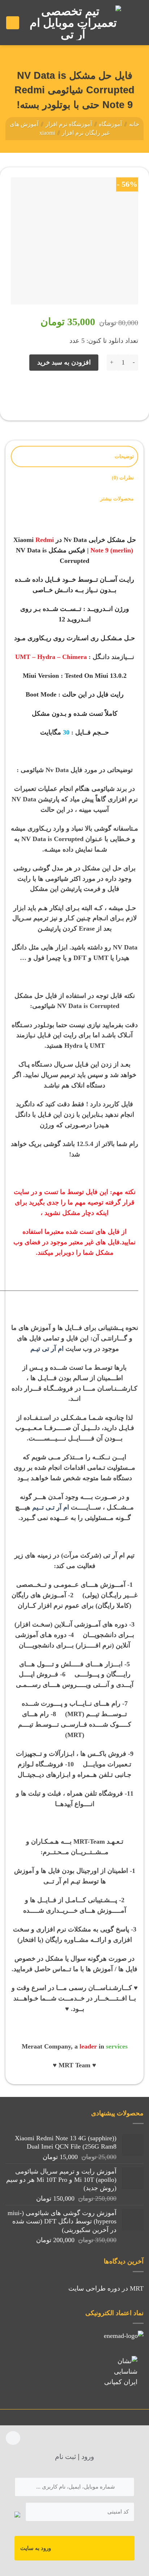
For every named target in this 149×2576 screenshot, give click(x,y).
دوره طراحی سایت (94, 2288)
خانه (134, 124)
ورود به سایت (36, 2548)
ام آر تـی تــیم (51, 1507)
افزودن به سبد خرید (64, 362)
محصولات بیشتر (117, 499)
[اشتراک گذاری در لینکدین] (57, 392)
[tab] (74, 456)
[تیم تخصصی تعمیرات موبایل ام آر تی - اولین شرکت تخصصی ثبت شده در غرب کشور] (73, 23)
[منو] (135, 23)
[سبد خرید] (13, 23)
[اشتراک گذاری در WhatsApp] (131, 392)
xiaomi (47, 133)
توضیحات (124, 456)
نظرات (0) (123, 478)
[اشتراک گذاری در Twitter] (101, 392)
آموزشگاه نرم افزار (69, 124)
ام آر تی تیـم (47, 1349)
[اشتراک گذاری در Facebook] (116, 392)
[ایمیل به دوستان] (87, 392)
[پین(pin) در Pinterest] (72, 392)
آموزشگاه (110, 124)
